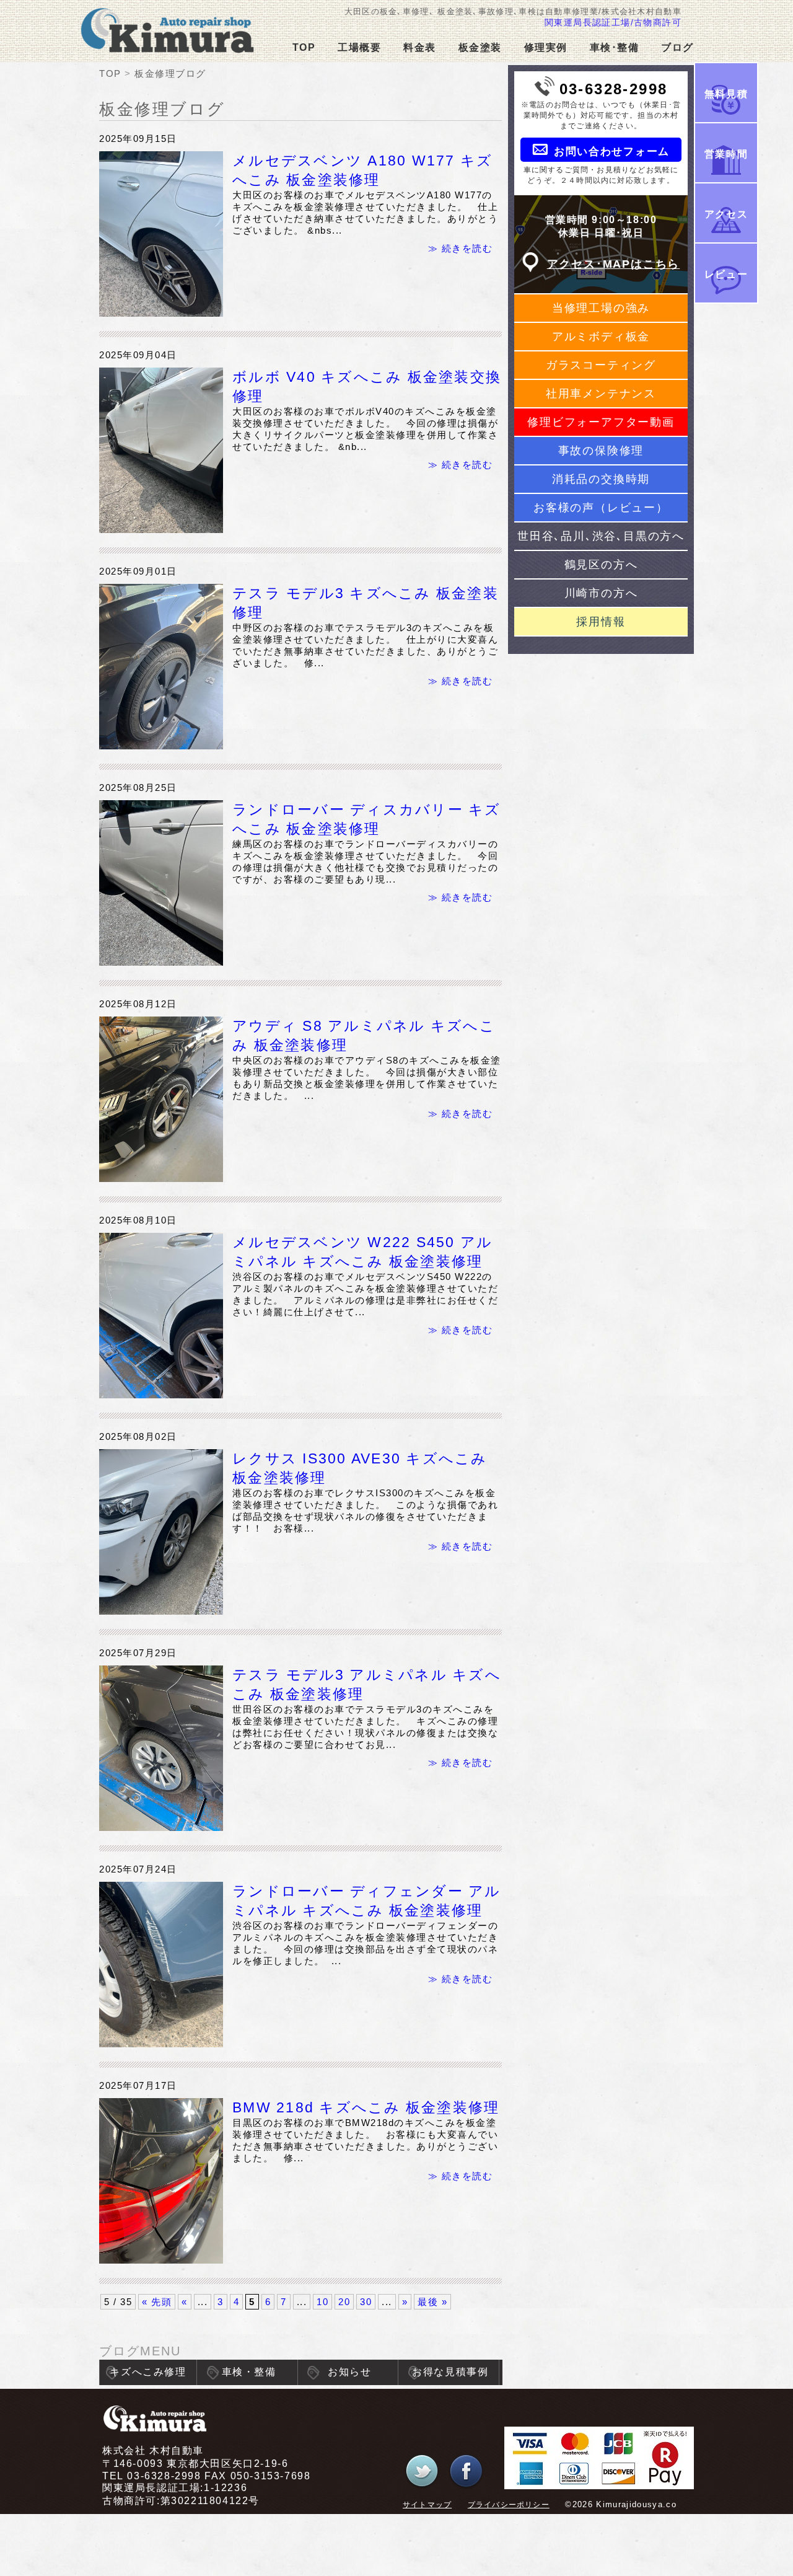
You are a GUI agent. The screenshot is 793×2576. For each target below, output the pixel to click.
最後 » (432, 2302)
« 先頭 (157, 2302)
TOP (304, 47)
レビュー (726, 274)
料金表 (420, 47)
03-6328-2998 (614, 89)
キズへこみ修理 (148, 2372)
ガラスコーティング (601, 365)
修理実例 (546, 47)
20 (344, 2302)
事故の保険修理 (601, 451)
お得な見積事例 (450, 2372)
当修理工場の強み (601, 308)
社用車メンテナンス (601, 394)
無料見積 (726, 94)
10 (322, 2302)
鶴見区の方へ (601, 565)
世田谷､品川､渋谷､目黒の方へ (601, 536)
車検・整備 (249, 2372)
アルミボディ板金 (601, 337)
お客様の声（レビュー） (601, 508)
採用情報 (601, 622)
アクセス (726, 214)
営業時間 (726, 154)
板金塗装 (480, 47)
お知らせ (349, 2372)
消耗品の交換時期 (601, 479)
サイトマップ (427, 2505)
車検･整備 (615, 47)
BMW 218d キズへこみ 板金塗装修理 (366, 2108)
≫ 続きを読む (461, 248)
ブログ (677, 47)
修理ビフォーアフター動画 (601, 422)
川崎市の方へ (601, 593)
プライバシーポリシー (509, 2505)
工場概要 (359, 47)
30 (366, 2302)
